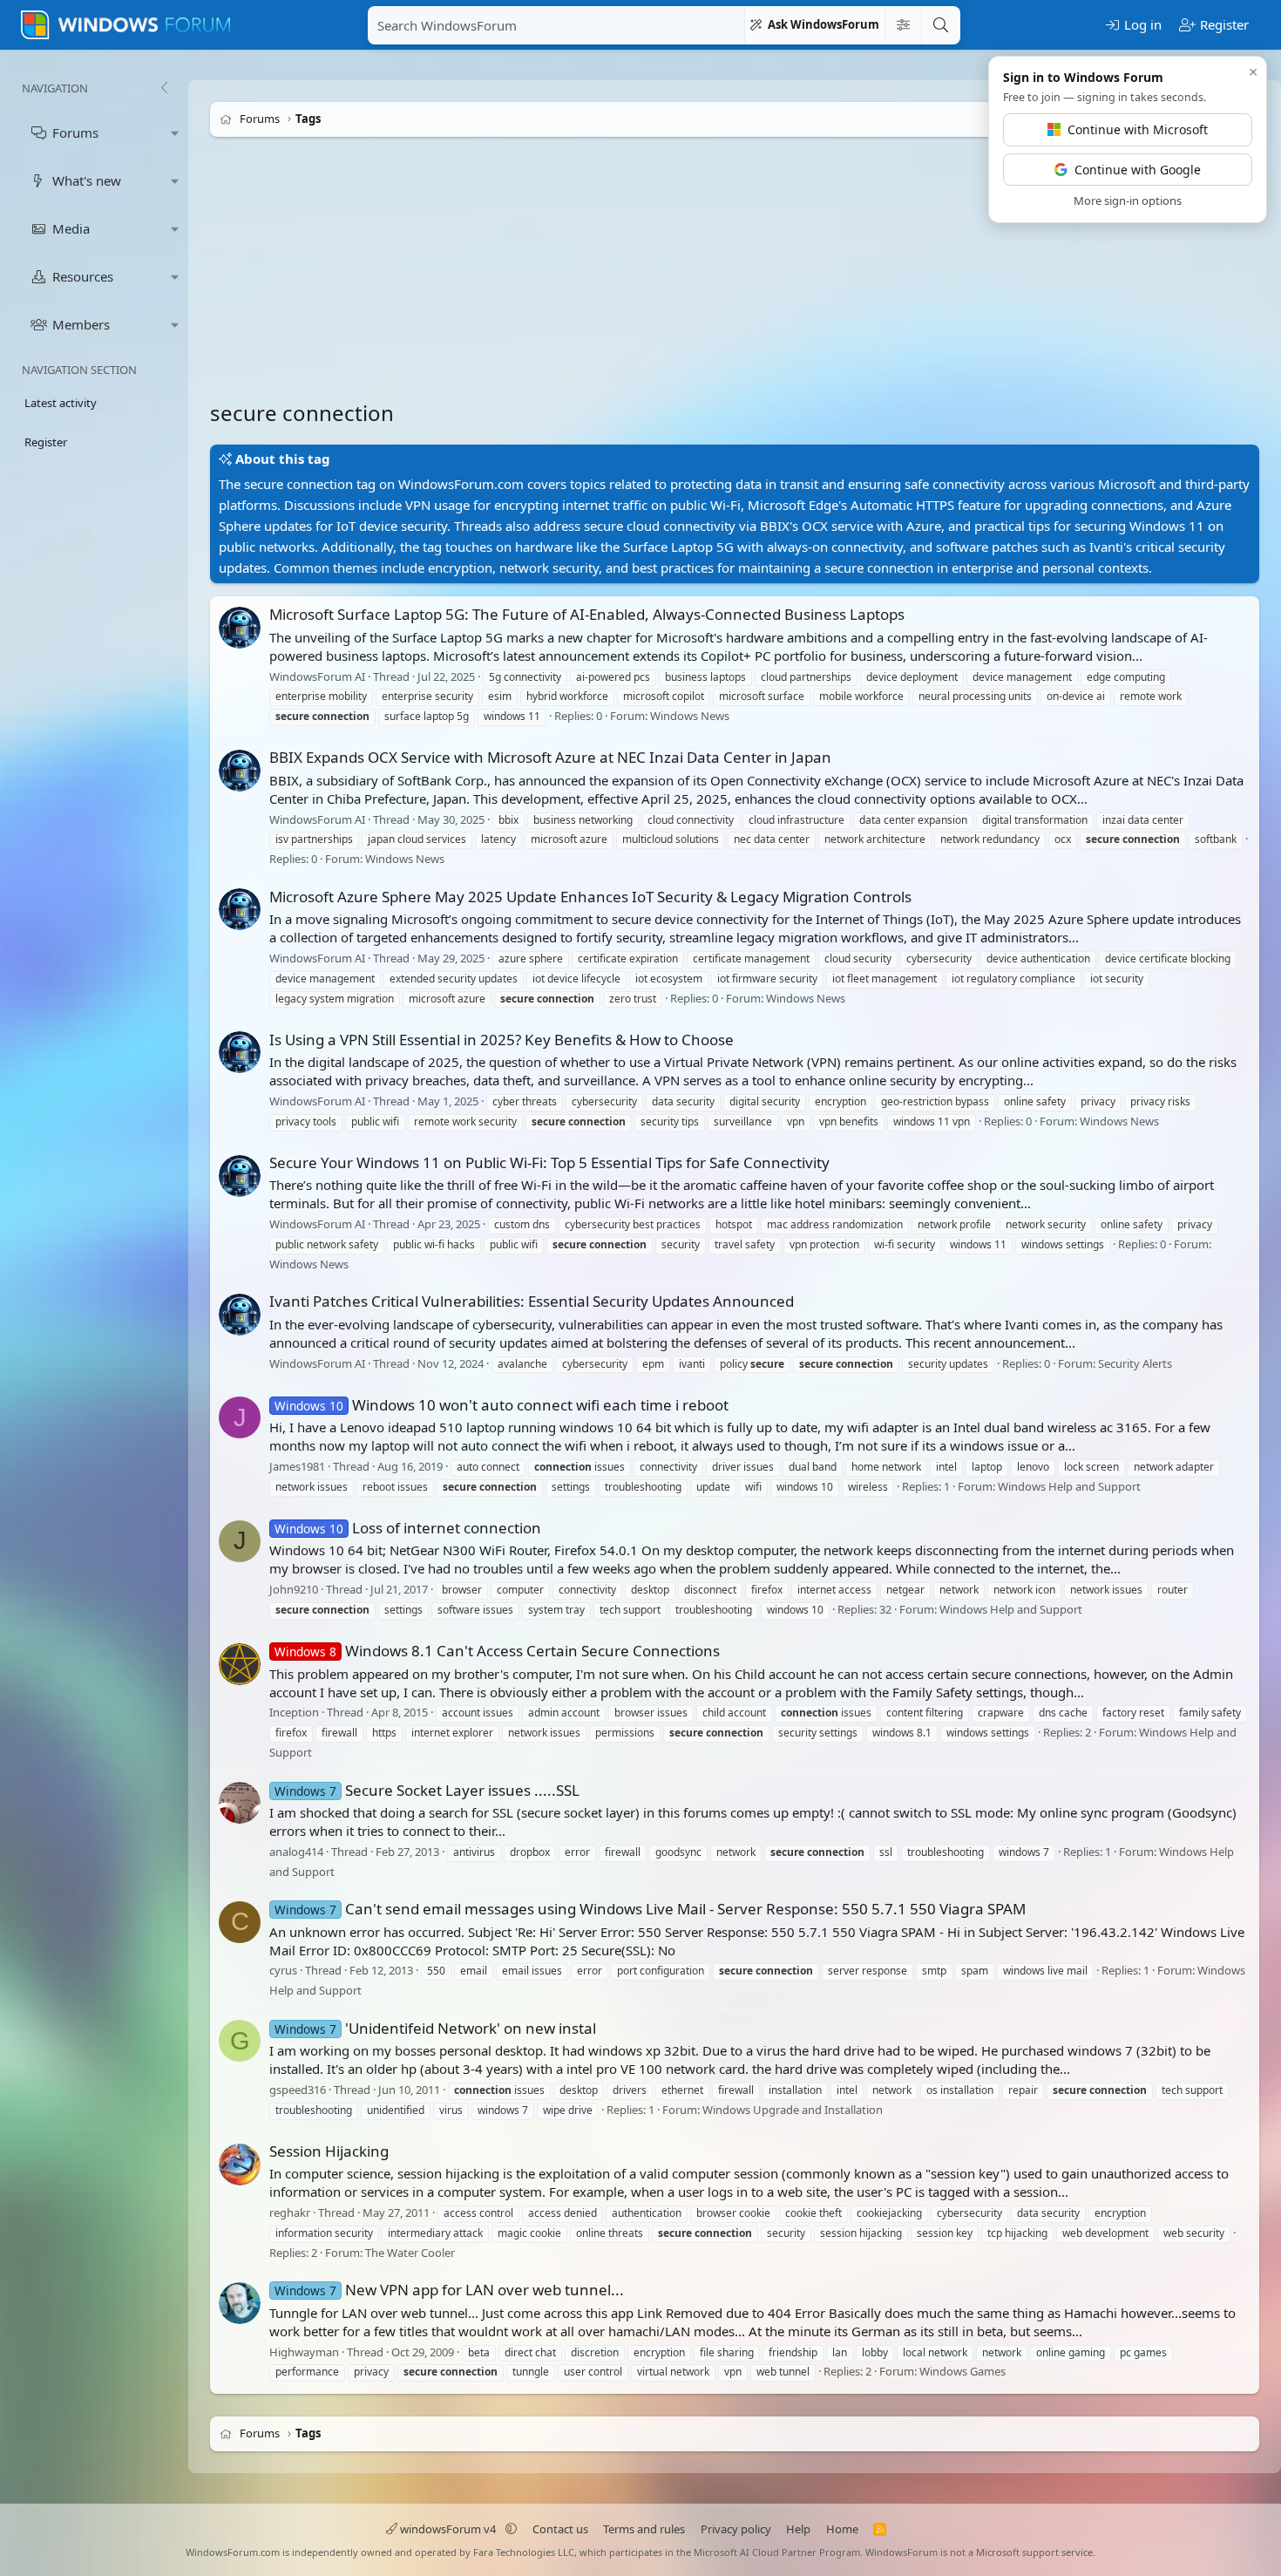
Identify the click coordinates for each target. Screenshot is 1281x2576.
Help (798, 2529)
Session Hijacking (329, 2151)
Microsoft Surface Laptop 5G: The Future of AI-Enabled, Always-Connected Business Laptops (587, 614)
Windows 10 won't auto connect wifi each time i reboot (502, 1405)
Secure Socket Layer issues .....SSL (427, 1790)
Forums (75, 133)
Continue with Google (1138, 170)
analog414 (296, 1852)
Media (71, 228)
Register (46, 442)
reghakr (290, 2212)
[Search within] (903, 25)
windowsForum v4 (448, 2529)
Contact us (560, 2529)
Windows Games (962, 2371)
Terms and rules (644, 2529)
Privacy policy (736, 2529)
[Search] (940, 25)
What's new (87, 180)
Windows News (690, 716)
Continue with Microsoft (1138, 129)
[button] (175, 133)
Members (81, 324)
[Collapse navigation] (164, 88)
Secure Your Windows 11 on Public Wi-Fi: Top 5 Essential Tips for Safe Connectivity (549, 1162)
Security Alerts (1135, 1363)
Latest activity (61, 403)
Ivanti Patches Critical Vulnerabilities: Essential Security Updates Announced (532, 1301)
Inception (294, 1713)
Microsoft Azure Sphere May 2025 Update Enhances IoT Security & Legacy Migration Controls (590, 897)
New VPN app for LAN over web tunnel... (449, 2290)
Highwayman (304, 2352)
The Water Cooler (410, 2253)
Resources (83, 276)
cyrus (283, 1970)
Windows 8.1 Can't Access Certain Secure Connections (497, 1651)
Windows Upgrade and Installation (793, 2110)
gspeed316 (298, 2090)
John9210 (294, 1589)
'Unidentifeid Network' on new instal (435, 2028)
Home (842, 2529)
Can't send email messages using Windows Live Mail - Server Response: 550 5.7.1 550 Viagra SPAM (650, 1909)
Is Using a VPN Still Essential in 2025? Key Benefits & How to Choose (502, 1040)
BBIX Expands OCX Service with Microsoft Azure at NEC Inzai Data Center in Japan (550, 757)
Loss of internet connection (408, 1528)
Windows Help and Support (1069, 1486)
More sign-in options (1128, 201)
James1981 (297, 1466)
